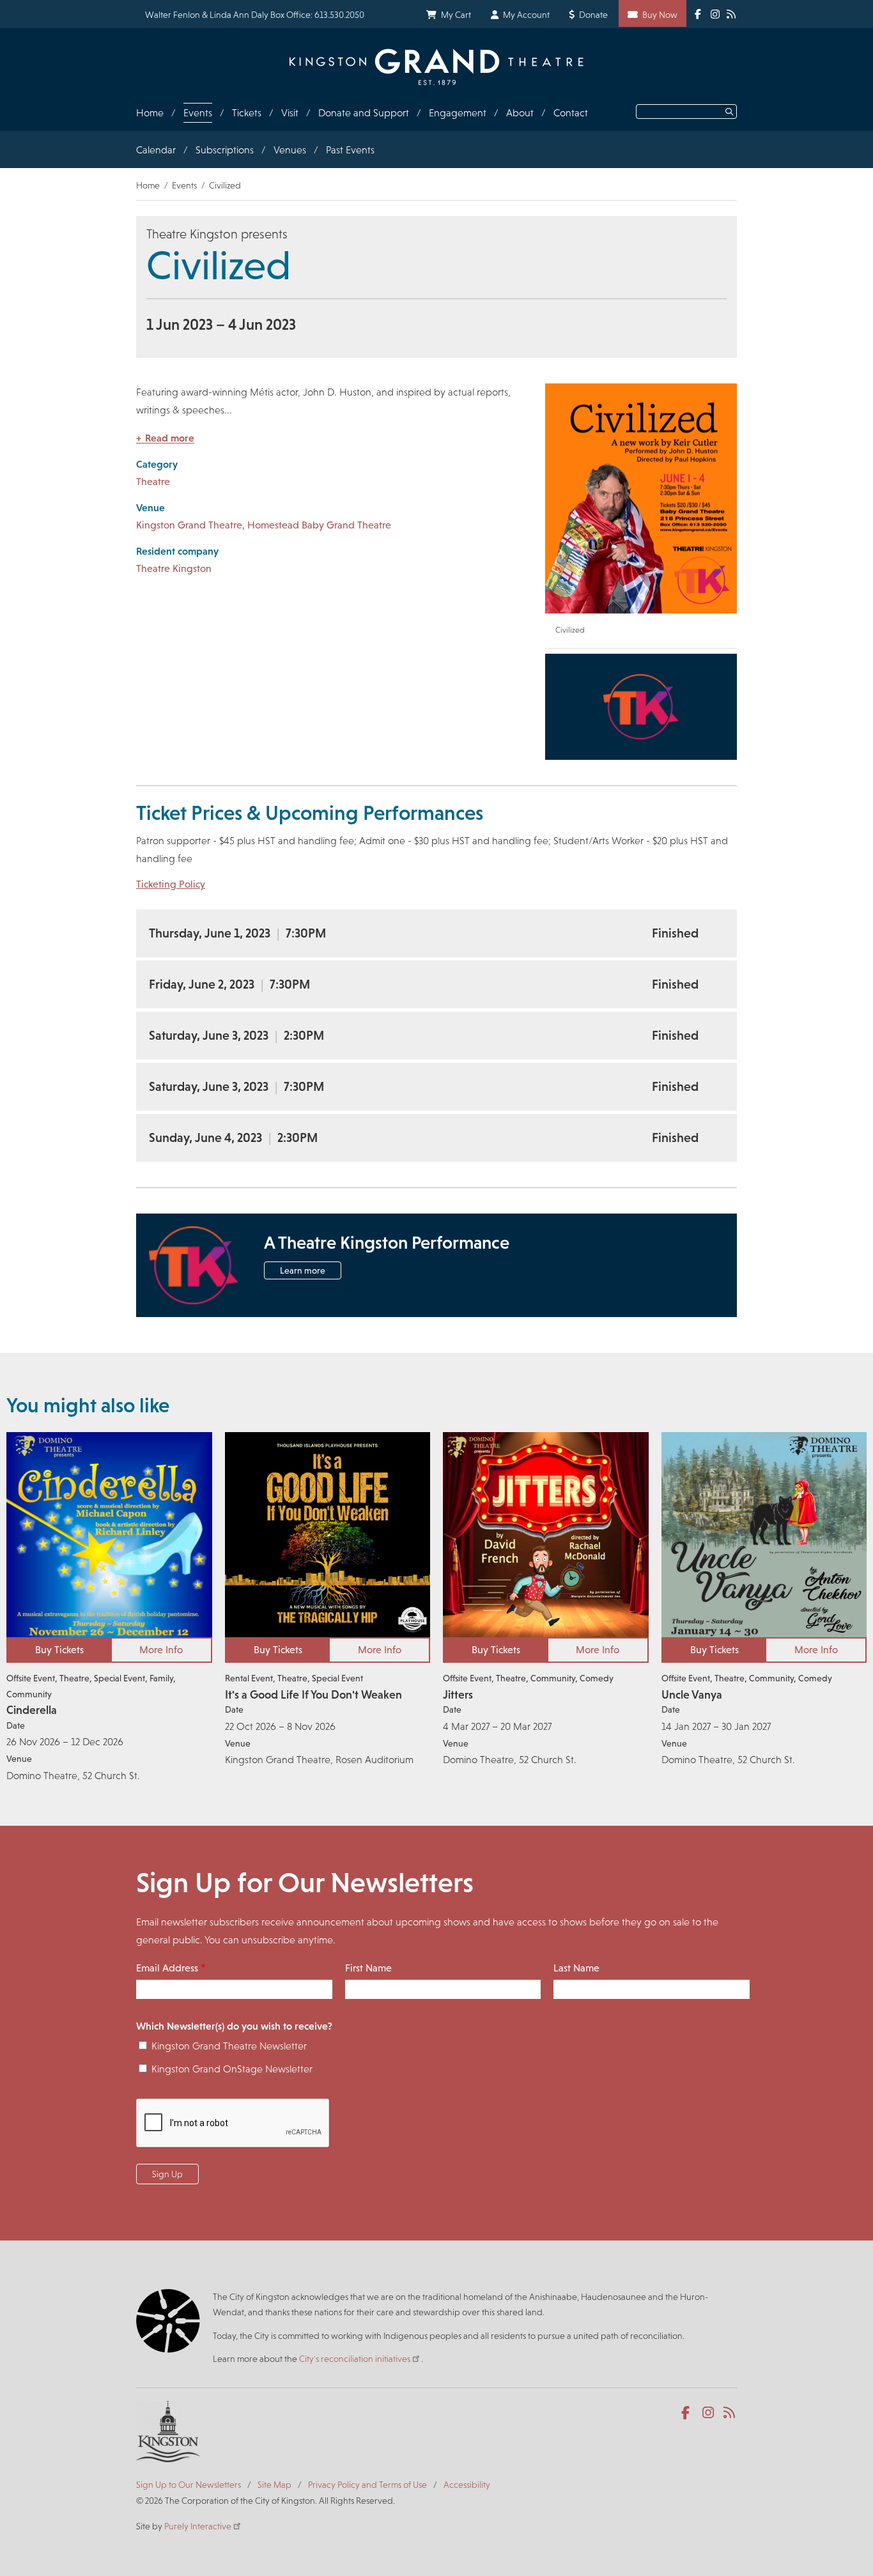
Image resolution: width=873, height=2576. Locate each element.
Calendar (156, 150)
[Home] (436, 67)
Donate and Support (364, 113)
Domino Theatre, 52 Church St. (73, 1776)
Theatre (153, 482)
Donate (593, 15)
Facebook (688, 2413)
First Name (368, 1968)
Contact (571, 113)
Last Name (576, 1968)
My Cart (456, 15)
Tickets (247, 113)
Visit (290, 113)
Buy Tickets (59, 1650)
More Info (161, 1650)
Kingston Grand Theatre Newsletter (229, 2046)
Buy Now (660, 15)
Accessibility (467, 2485)
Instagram (709, 2413)
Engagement (458, 113)
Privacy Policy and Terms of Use (367, 2485)
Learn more (303, 1270)
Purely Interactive (198, 2526)
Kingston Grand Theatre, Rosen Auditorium (319, 1760)
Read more (170, 438)
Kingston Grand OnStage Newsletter (232, 2069)
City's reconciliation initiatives (355, 2359)
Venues (290, 150)
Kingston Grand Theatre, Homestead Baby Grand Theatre (264, 525)
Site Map (274, 2485)
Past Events (350, 150)
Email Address (167, 1968)
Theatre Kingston (174, 568)
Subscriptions (225, 150)
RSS (730, 2413)
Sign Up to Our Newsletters (189, 2485)
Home (150, 113)
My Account (526, 15)
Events (198, 113)
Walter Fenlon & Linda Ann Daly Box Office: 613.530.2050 (255, 15)
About (520, 113)
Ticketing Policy (171, 884)
